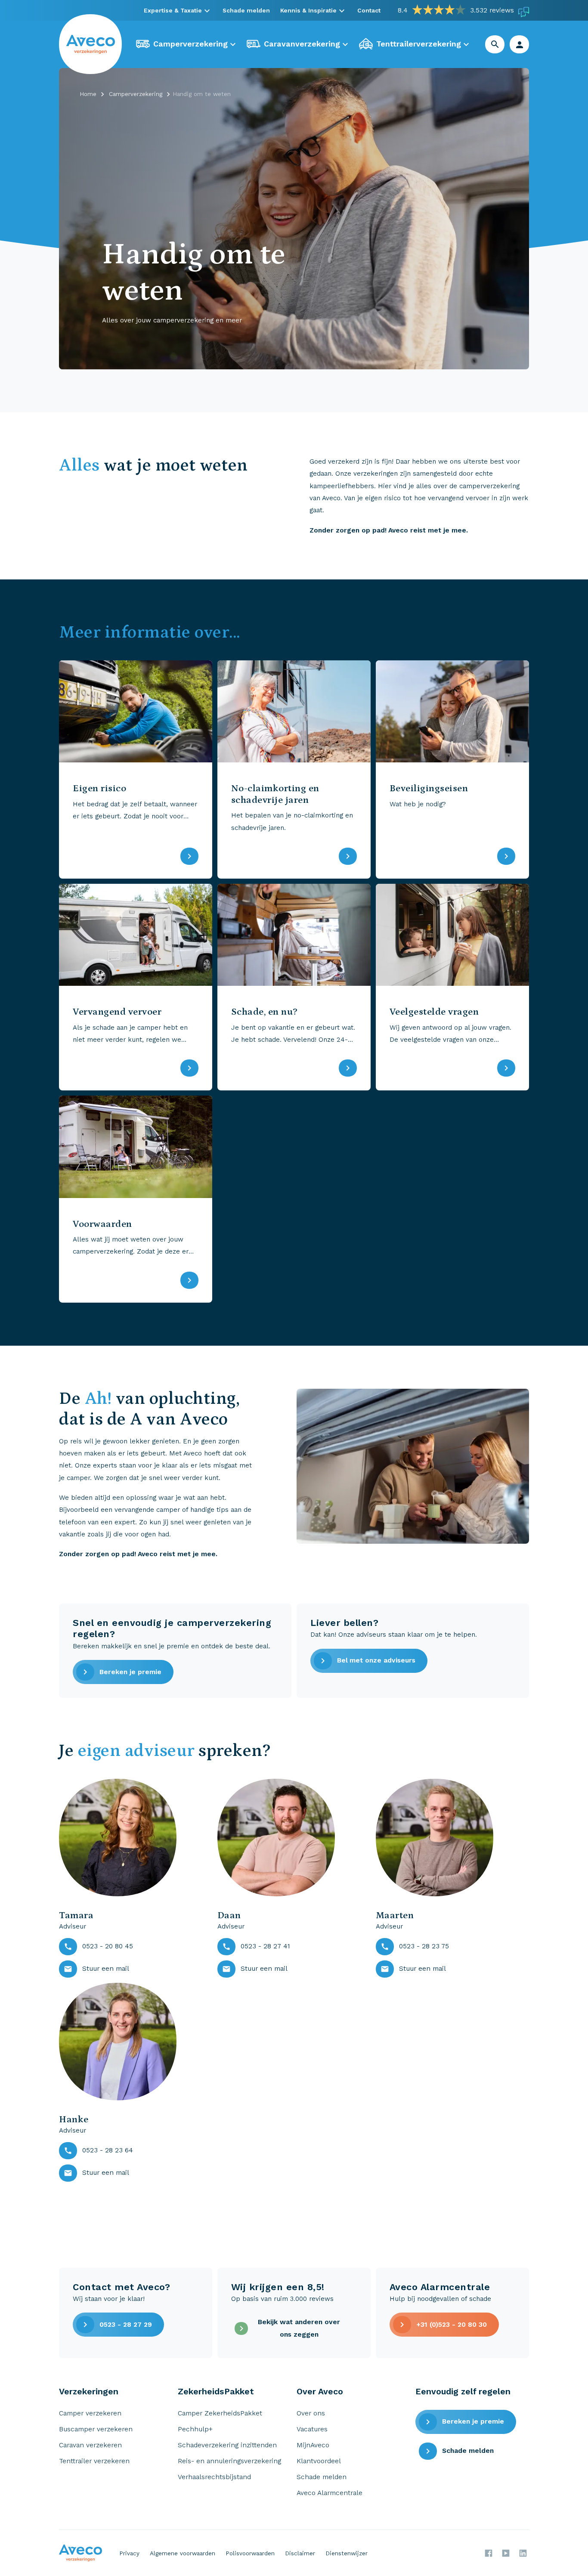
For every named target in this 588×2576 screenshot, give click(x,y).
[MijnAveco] (520, 44)
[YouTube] (506, 2553)
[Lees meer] (189, 856)
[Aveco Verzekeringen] (91, 44)
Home (88, 94)
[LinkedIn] (523, 2553)
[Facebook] (489, 2553)
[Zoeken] (495, 44)
